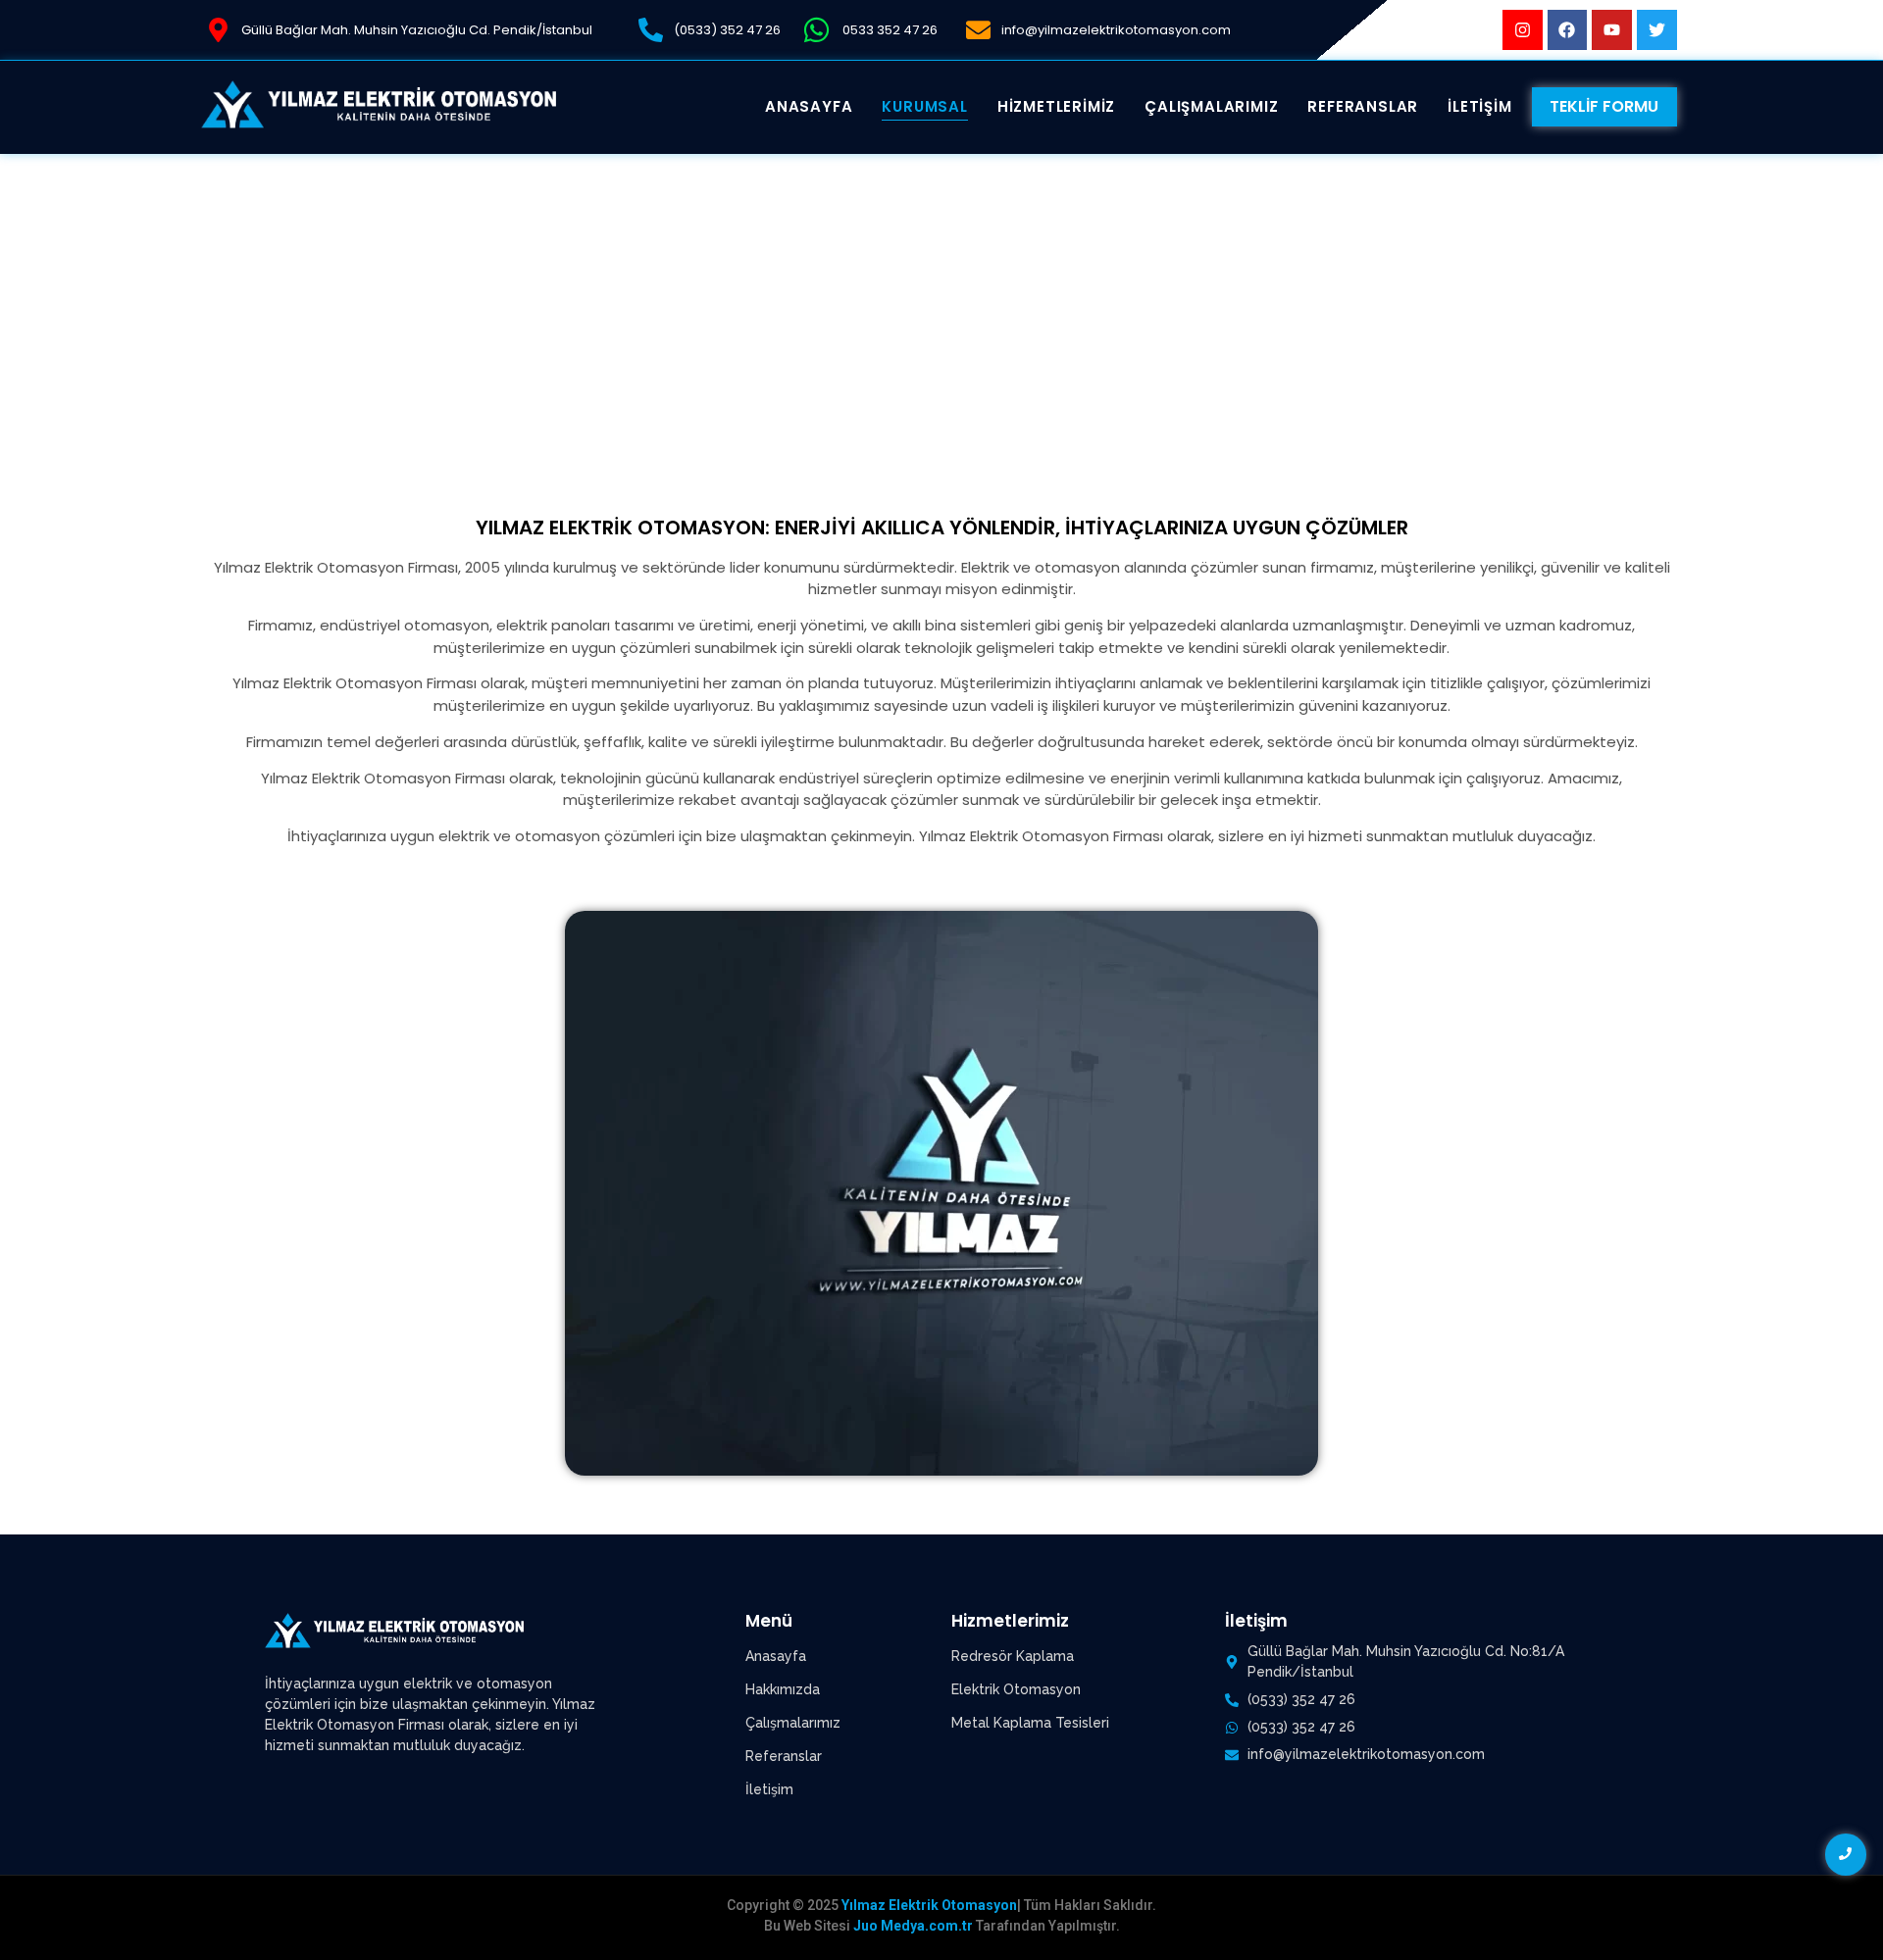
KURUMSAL (924, 106)
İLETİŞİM (1479, 106)
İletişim (769, 1789)
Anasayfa (776, 1656)
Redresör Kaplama (1013, 1656)
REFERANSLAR (1363, 106)
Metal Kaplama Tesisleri (1030, 1723)
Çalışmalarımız (793, 1723)
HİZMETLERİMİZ (1056, 106)
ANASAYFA (809, 106)
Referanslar (784, 1756)
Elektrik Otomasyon (1016, 1689)
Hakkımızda (783, 1689)
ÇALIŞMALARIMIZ (1211, 106)
